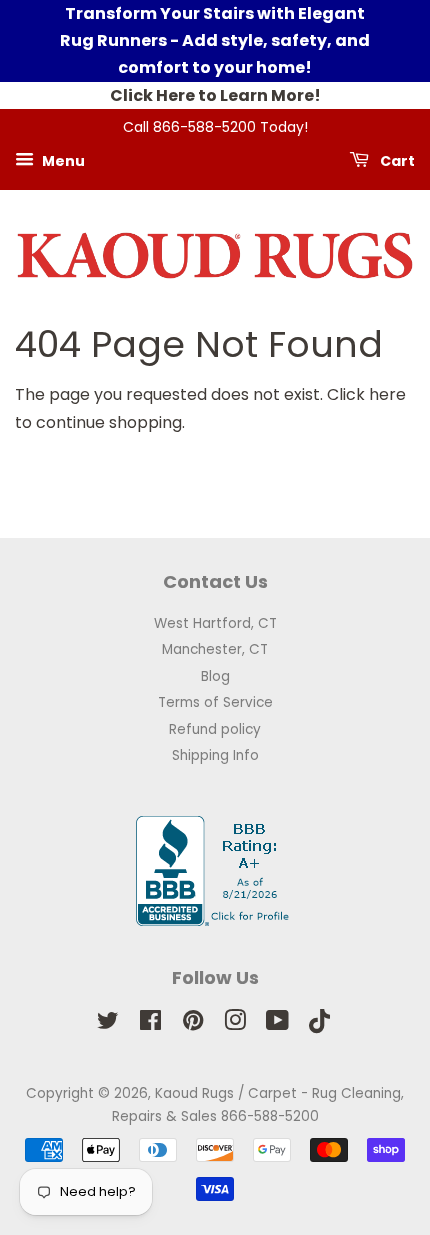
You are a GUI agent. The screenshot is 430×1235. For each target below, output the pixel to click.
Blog (215, 676)
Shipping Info (215, 755)
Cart (396, 160)
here (387, 394)
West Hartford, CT (215, 623)
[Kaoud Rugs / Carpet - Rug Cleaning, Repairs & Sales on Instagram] (235, 1024)
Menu (62, 160)
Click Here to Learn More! (215, 95)
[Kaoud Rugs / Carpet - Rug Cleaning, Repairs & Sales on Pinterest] (193, 1024)
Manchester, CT (215, 649)
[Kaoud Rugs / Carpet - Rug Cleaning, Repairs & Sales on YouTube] (277, 1024)
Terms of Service (215, 702)
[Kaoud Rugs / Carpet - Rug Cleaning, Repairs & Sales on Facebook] (150, 1024)
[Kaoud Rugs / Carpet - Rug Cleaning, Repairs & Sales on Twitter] (108, 1024)
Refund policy (215, 729)
